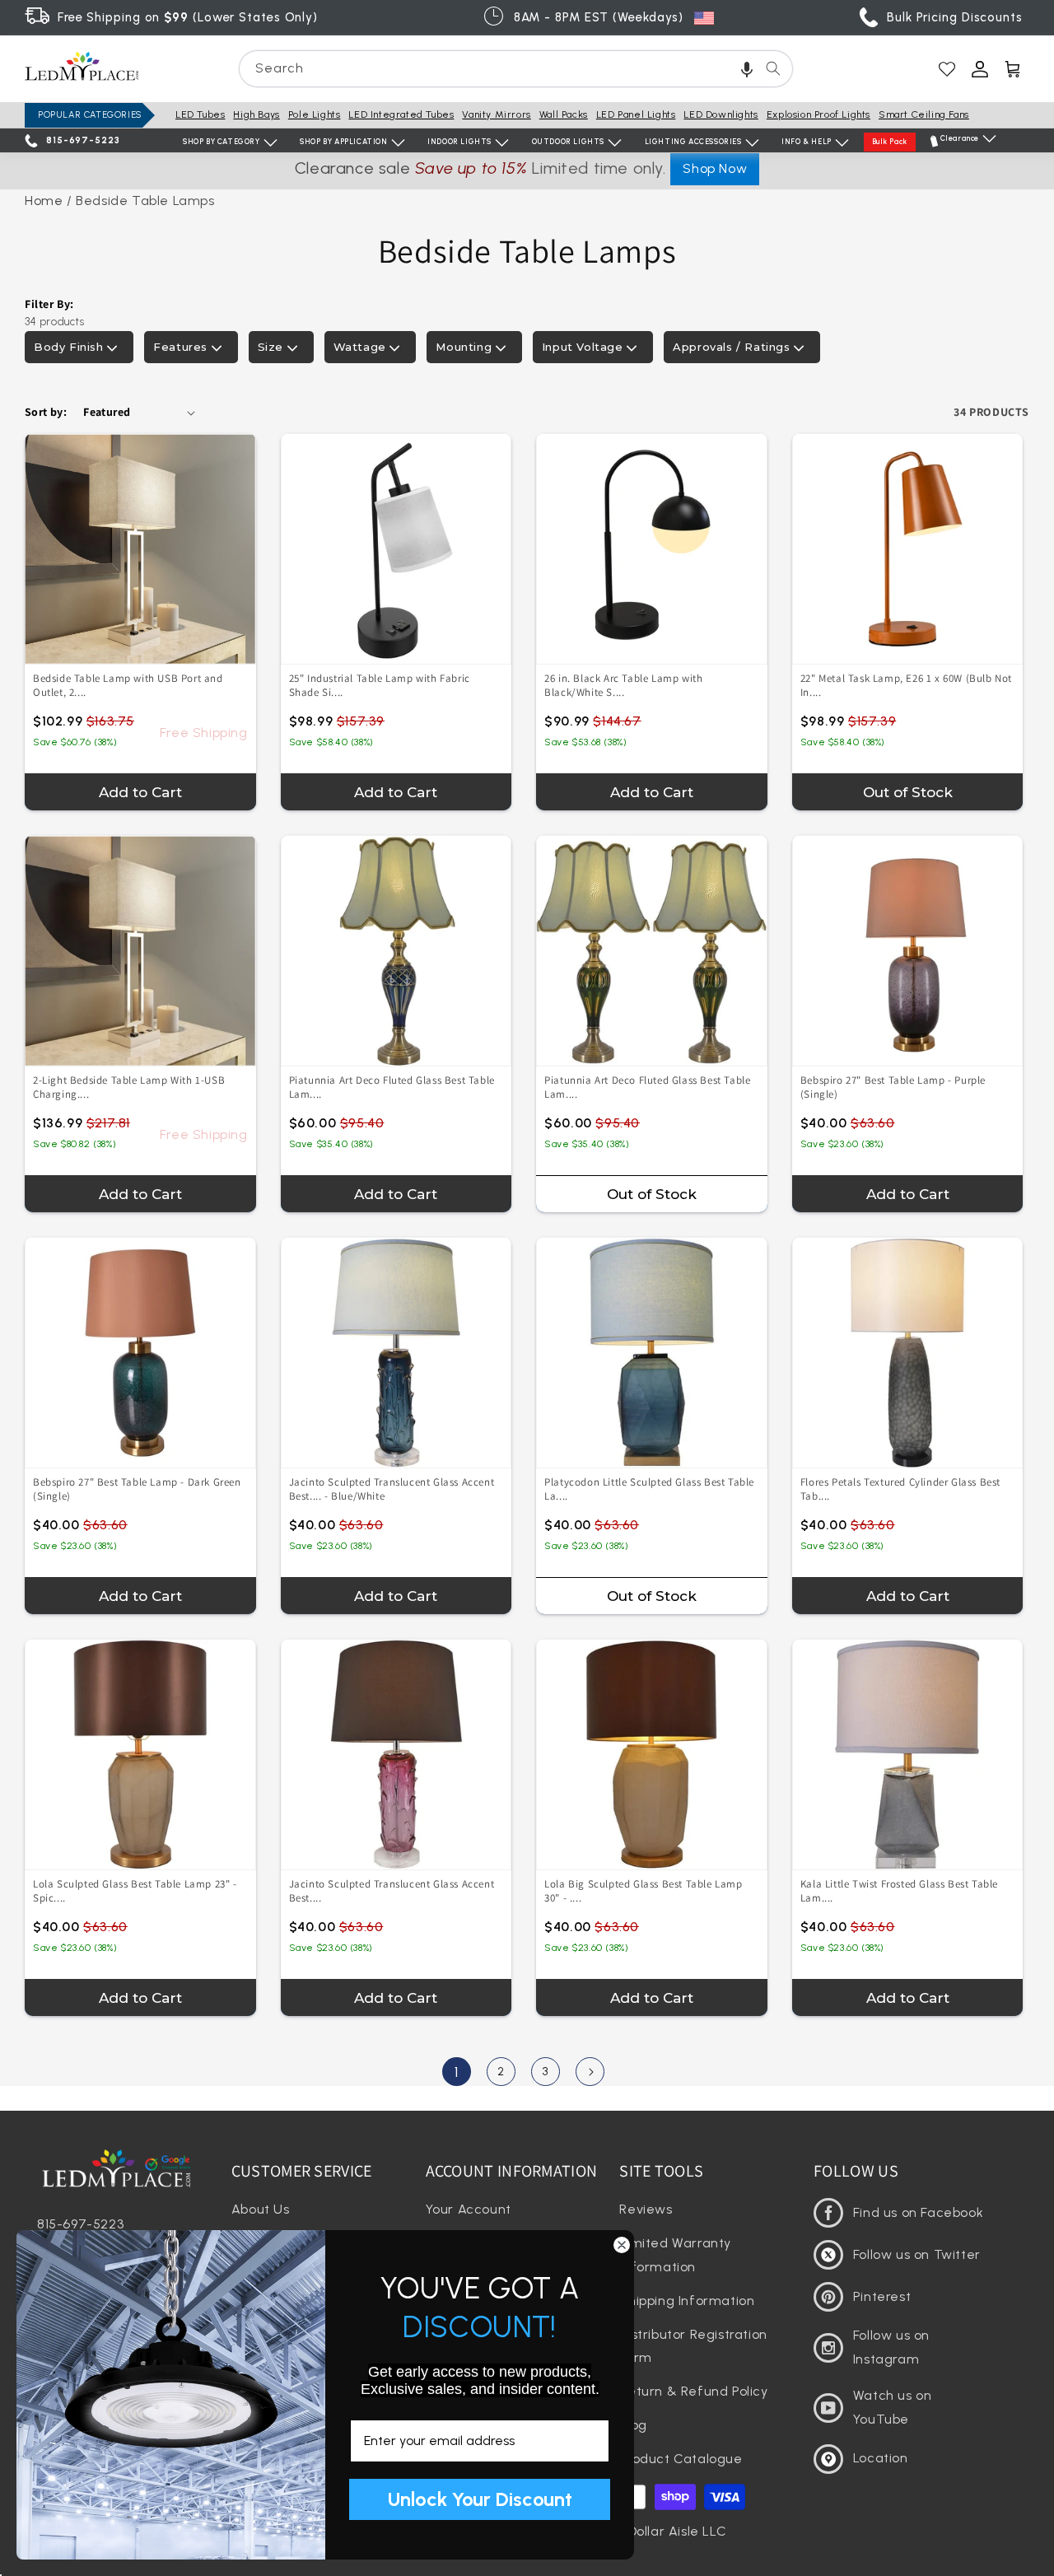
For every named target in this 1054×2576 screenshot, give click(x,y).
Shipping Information (687, 2301)
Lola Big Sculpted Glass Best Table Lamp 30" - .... (643, 1891)
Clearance (960, 138)
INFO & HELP (807, 141)
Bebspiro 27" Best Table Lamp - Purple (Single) (893, 1087)
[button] (747, 69)
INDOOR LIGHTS (459, 141)
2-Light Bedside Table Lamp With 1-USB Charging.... (129, 1087)
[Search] (773, 68)
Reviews (646, 2209)
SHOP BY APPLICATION (343, 141)
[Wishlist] (947, 69)
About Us (261, 2209)
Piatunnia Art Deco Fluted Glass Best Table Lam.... (392, 1087)
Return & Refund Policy (693, 2391)
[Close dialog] (622, 2245)
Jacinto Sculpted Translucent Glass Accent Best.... (392, 1489)
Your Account (469, 2209)
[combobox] (516, 69)
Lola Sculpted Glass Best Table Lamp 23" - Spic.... (135, 1891)
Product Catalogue (681, 2459)
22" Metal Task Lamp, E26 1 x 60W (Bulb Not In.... (906, 685)
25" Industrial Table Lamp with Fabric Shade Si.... (380, 685)
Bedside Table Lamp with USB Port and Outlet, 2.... (128, 685)
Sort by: (46, 412)
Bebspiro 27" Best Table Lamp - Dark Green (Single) (137, 1489)
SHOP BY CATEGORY (222, 141)
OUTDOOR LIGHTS (568, 141)
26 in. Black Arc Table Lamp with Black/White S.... (623, 685)
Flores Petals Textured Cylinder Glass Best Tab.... (900, 1489)
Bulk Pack (890, 141)
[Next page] (590, 2072)
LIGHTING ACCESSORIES (693, 141)
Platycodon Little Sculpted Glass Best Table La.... (649, 1489)
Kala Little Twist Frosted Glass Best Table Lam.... (899, 1891)
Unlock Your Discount (480, 2499)
